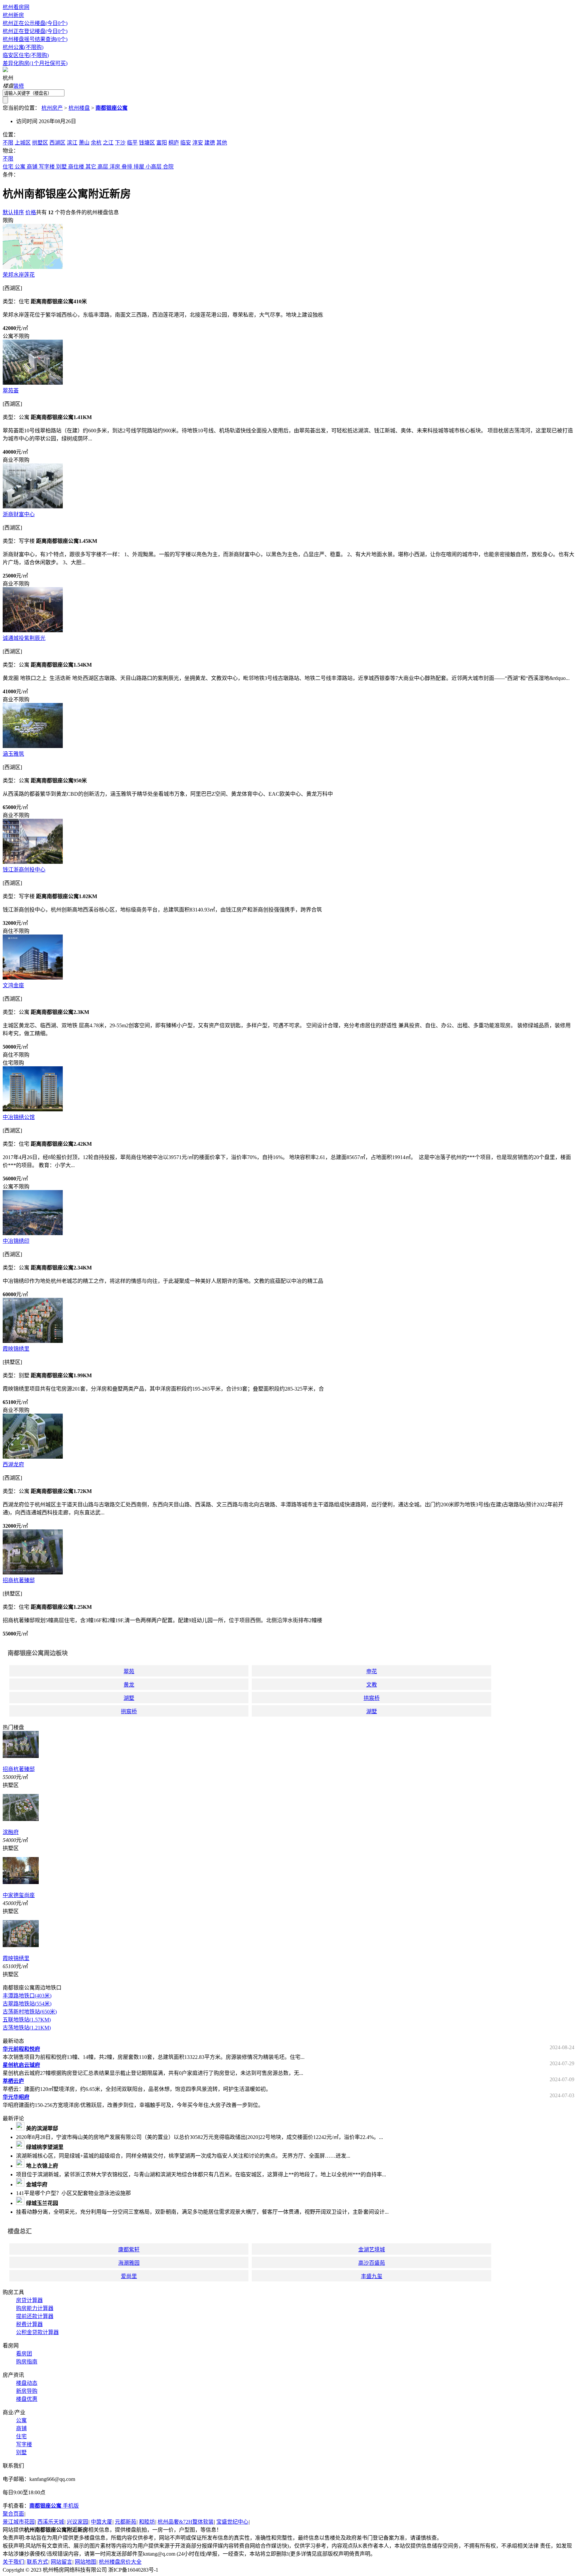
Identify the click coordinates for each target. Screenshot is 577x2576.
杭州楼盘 (79, 108)
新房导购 (27, 2391)
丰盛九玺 (372, 2276)
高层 (103, 167)
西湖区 (57, 143)
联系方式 (37, 2562)
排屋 (139, 167)
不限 (8, 143)
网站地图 (85, 2562)
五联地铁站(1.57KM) (27, 2020)
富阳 (162, 143)
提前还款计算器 (35, 2316)
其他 (222, 143)
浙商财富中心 (19, 514)
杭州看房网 (16, 7)
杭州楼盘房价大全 (120, 2562)
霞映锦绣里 (16, 1349)
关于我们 (13, 2562)
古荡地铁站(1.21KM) (27, 2028)
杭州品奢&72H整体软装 (186, 2522)
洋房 (115, 167)
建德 (210, 143)
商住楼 (76, 167)
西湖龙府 (13, 1464)
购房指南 (27, 2362)
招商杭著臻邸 (19, 1580)
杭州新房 (13, 15)
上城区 (23, 143)
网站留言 (61, 2562)
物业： (11, 151)
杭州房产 (52, 108)
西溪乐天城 (51, 2522)
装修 (19, 86)
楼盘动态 (27, 2383)
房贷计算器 (29, 2300)
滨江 (72, 143)
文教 (372, 1685)
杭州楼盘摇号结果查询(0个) (35, 39)
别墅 (61, 167)
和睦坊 (147, 2522)
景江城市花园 (19, 2522)
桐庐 (174, 143)
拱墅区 (40, 143)
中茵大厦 (102, 2522)
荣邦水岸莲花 (19, 275)
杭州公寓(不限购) (23, 47)
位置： (11, 135)
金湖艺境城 (372, 2250)
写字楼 (47, 167)
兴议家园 (77, 2522)
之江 (108, 143)
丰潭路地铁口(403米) (27, 1996)
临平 (132, 143)
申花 (372, 1671)
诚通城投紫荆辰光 (24, 638)
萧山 (84, 143)
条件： (11, 175)
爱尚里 (129, 2276)
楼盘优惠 (27, 2399)
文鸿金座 (13, 985)
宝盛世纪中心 (232, 2522)
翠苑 (129, 1671)
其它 (91, 167)
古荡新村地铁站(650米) (30, 2012)
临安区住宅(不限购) (26, 55)
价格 (31, 212)
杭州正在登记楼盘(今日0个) (35, 31)
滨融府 (11, 1832)
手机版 (54, 2506)
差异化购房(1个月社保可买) (35, 63)
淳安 (198, 143)
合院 (168, 167)
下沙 (120, 143)
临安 (186, 143)
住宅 (8, 167)
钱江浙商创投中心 (24, 870)
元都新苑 (126, 2522)
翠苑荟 (11, 391)
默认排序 (13, 212)
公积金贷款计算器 (37, 2332)
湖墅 (129, 1698)
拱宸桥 (372, 1698)
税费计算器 (29, 2324)
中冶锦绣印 (16, 1241)
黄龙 (129, 1685)
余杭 (96, 143)
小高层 (154, 167)
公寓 (20, 167)
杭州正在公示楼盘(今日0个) (35, 23)
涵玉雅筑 (13, 754)
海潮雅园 (129, 2263)
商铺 (32, 167)
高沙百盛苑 (372, 2263)
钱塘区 (147, 143)
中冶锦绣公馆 (19, 1117)
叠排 (127, 167)
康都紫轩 (129, 2250)
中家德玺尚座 (19, 1895)
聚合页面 (13, 2514)
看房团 (24, 2354)
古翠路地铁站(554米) (27, 2004)
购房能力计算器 (35, 2308)
